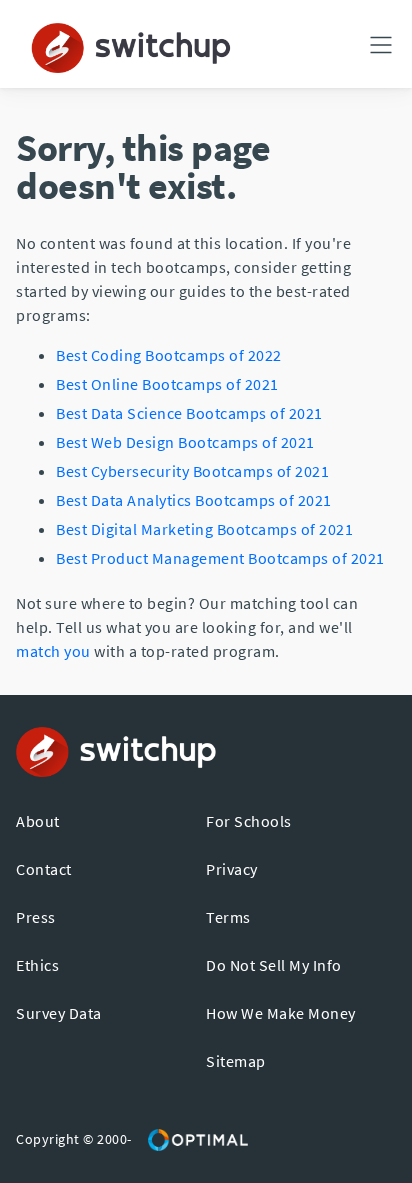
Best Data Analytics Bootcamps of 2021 (194, 500)
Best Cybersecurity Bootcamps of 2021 (192, 471)
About (38, 821)
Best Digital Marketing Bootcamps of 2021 (204, 529)
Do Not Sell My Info (274, 965)
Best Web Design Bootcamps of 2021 (185, 442)
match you (53, 651)
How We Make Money (281, 1013)
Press (36, 917)
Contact (44, 869)
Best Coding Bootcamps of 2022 (169, 355)
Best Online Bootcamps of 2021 (167, 384)
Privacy (232, 869)
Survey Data (59, 1013)
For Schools (249, 821)
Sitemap (236, 1061)
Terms (228, 917)
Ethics (37, 965)
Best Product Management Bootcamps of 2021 (220, 558)
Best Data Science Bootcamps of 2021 (189, 413)
